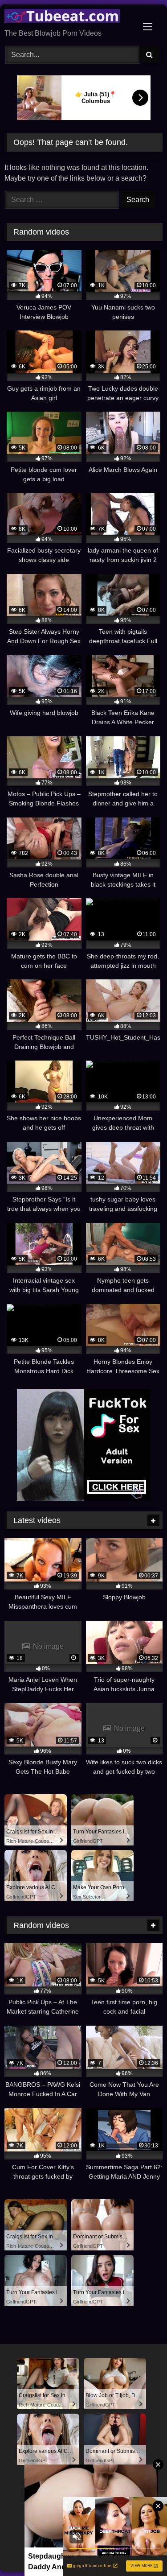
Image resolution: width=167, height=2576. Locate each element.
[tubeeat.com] (69, 17)
